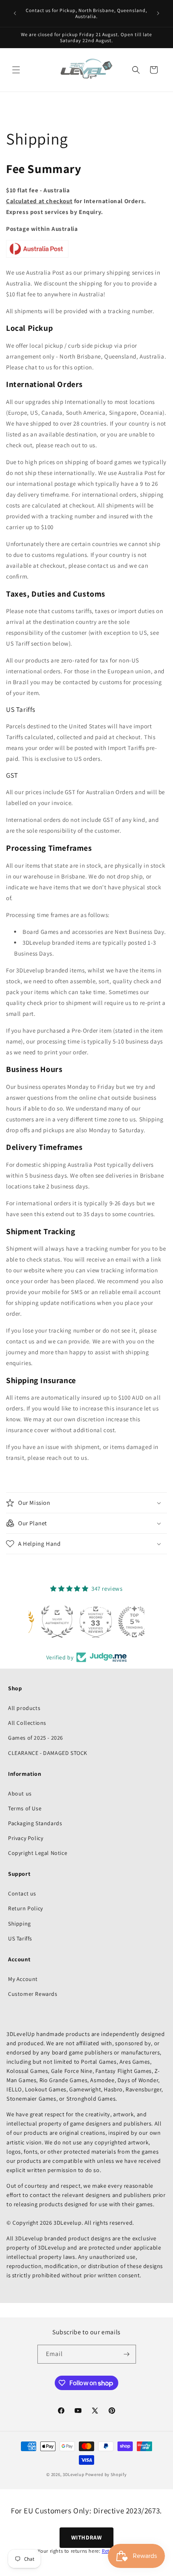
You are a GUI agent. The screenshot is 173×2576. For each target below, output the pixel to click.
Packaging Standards (35, 1823)
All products (24, 1708)
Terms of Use (25, 1808)
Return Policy (26, 1908)
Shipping (20, 1924)
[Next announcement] (158, 13)
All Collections (27, 1723)
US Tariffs (20, 1938)
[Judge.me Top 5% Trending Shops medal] (125, 1622)
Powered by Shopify (106, 2474)
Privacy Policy (26, 1838)
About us (20, 1793)
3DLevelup (73, 2474)
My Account (23, 1979)
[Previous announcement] (15, 13)
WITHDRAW (87, 2537)
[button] (16, 70)
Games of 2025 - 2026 (36, 1738)
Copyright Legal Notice (38, 1853)
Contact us (22, 1893)
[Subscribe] (127, 2354)
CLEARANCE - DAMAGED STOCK (48, 1753)
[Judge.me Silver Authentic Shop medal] (48, 1622)
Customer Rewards (33, 1994)
